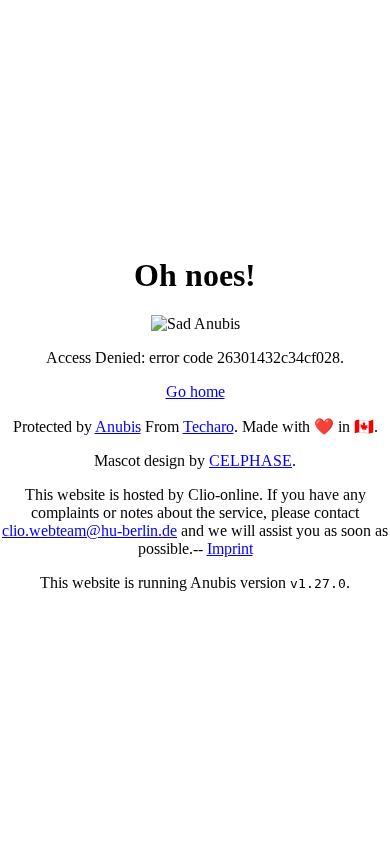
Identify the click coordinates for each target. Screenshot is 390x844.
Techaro (208, 426)
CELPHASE (250, 460)
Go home (195, 391)
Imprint (230, 548)
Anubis (118, 426)
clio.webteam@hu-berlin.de (89, 530)
